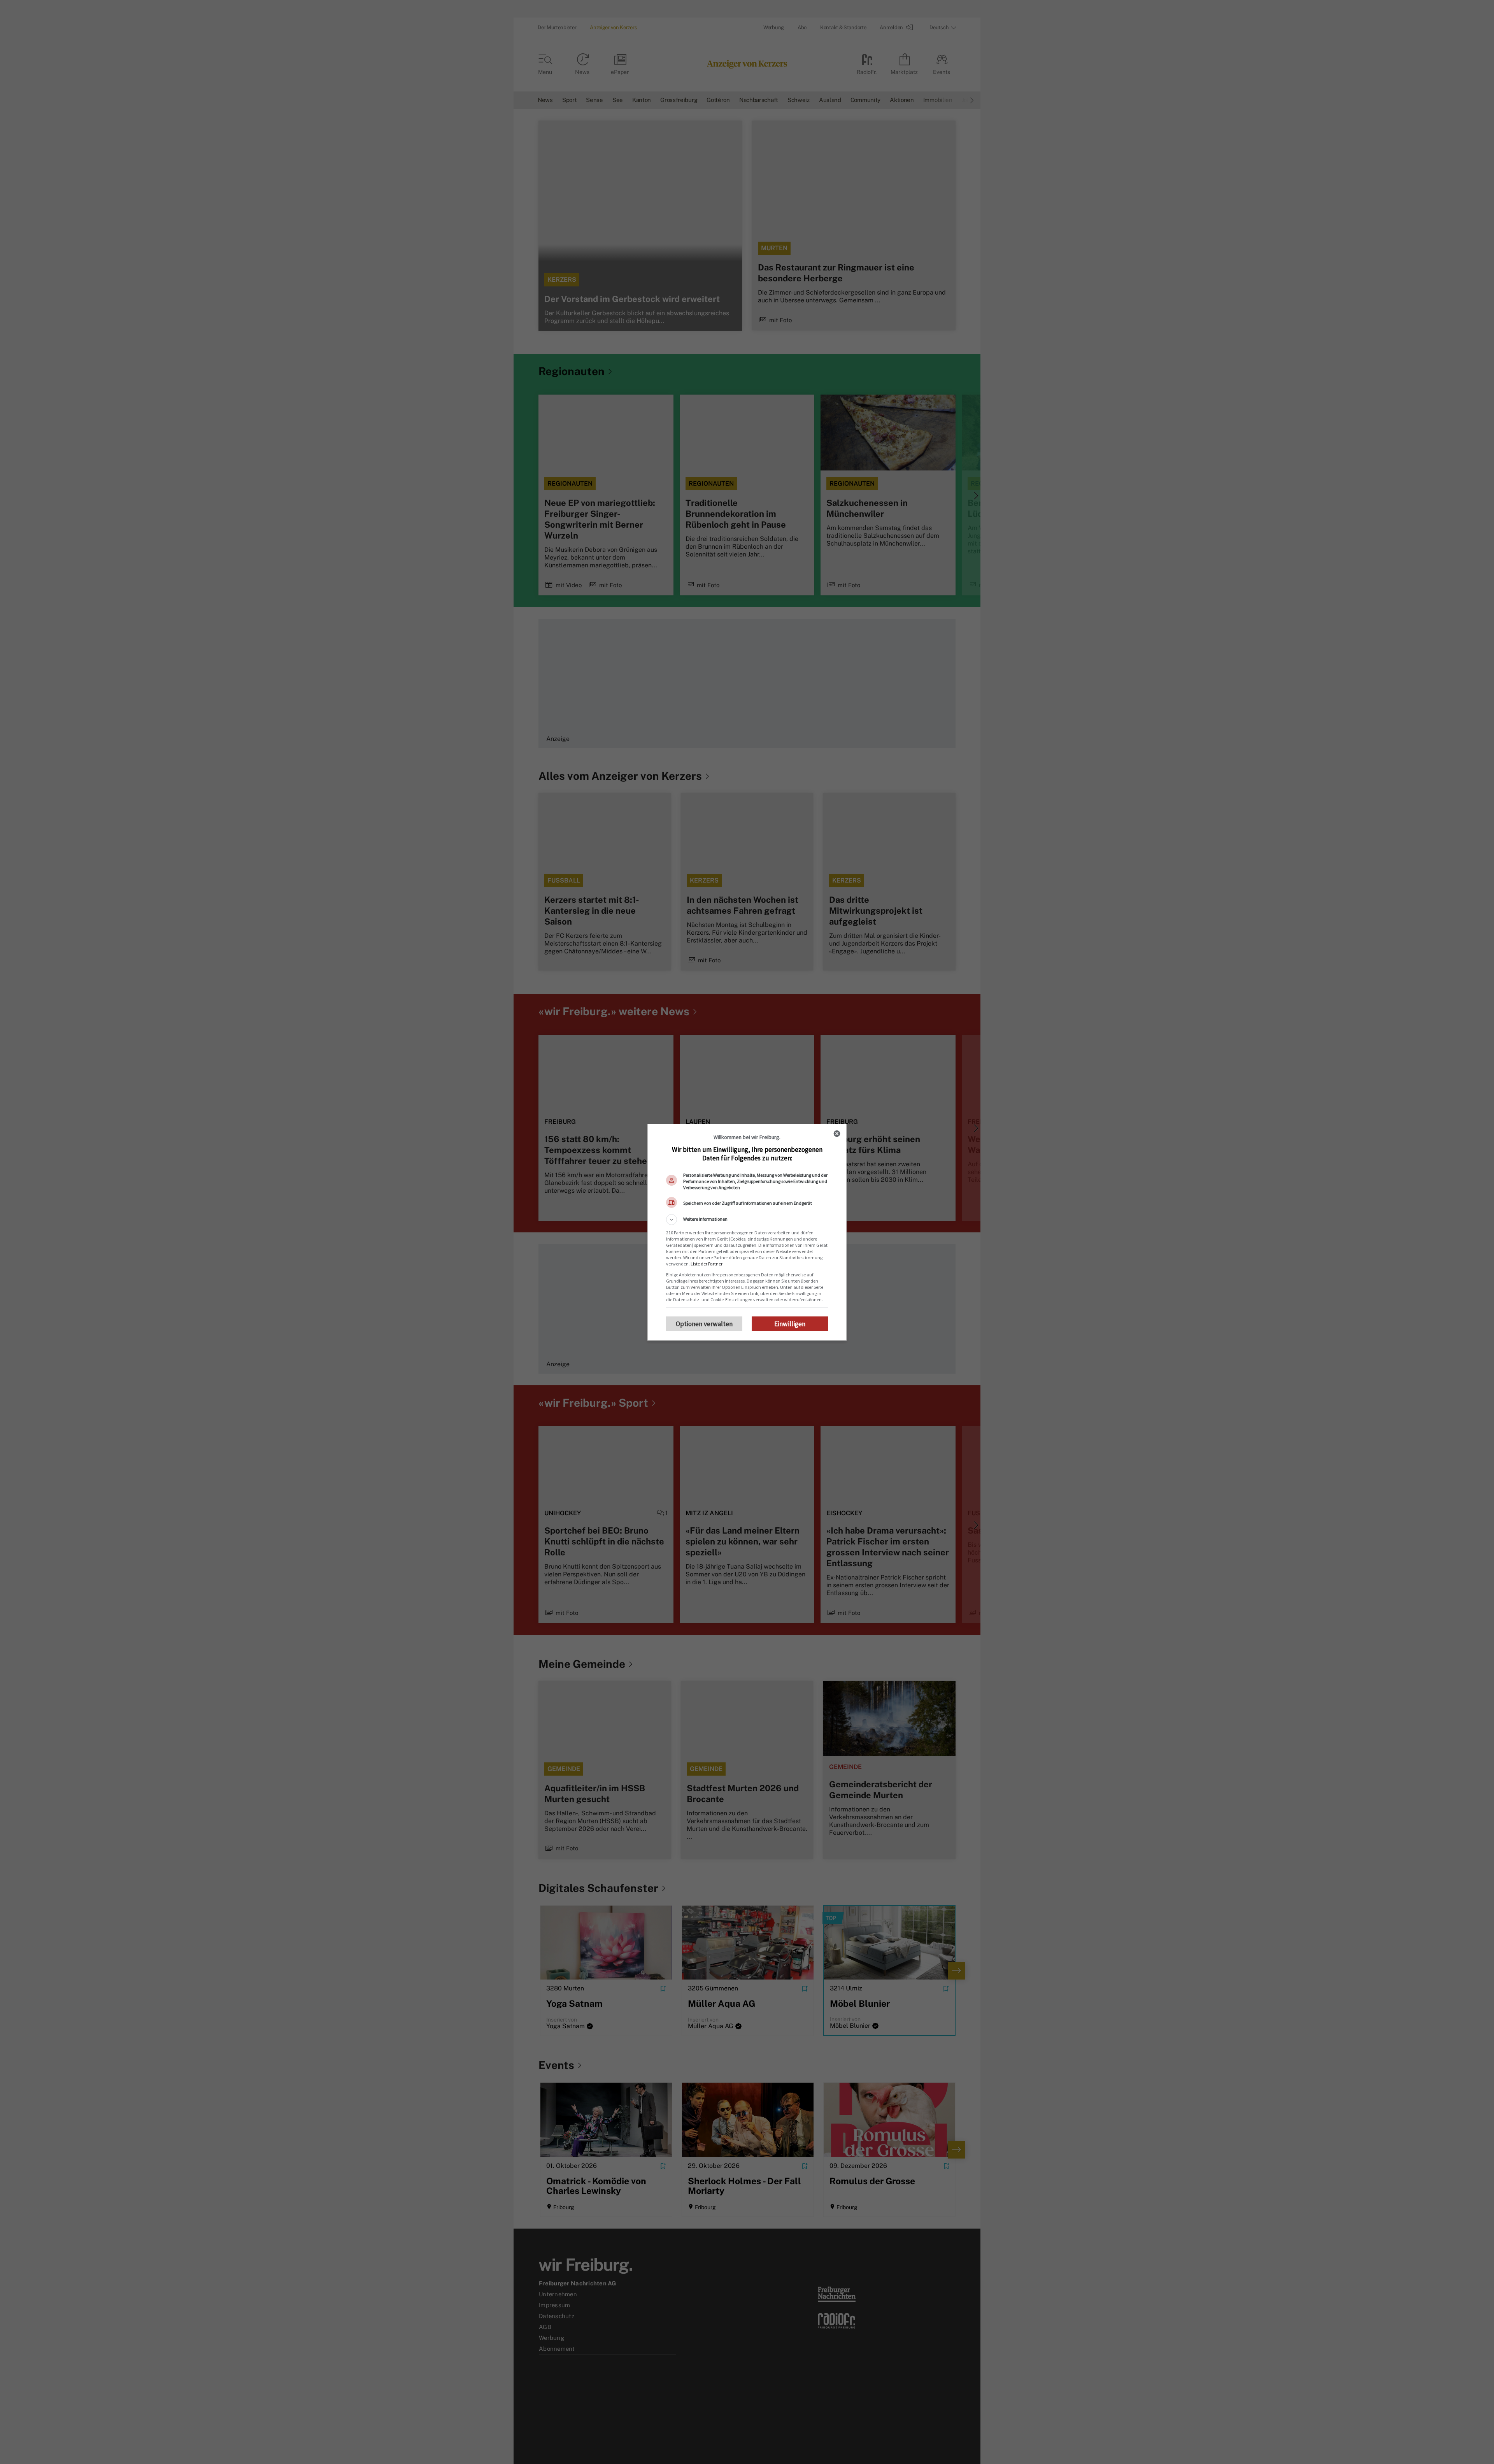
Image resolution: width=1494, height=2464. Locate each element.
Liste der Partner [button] (707, 1264)
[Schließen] (837, 1134)
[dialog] (747, 1232)
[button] (747, 1220)
